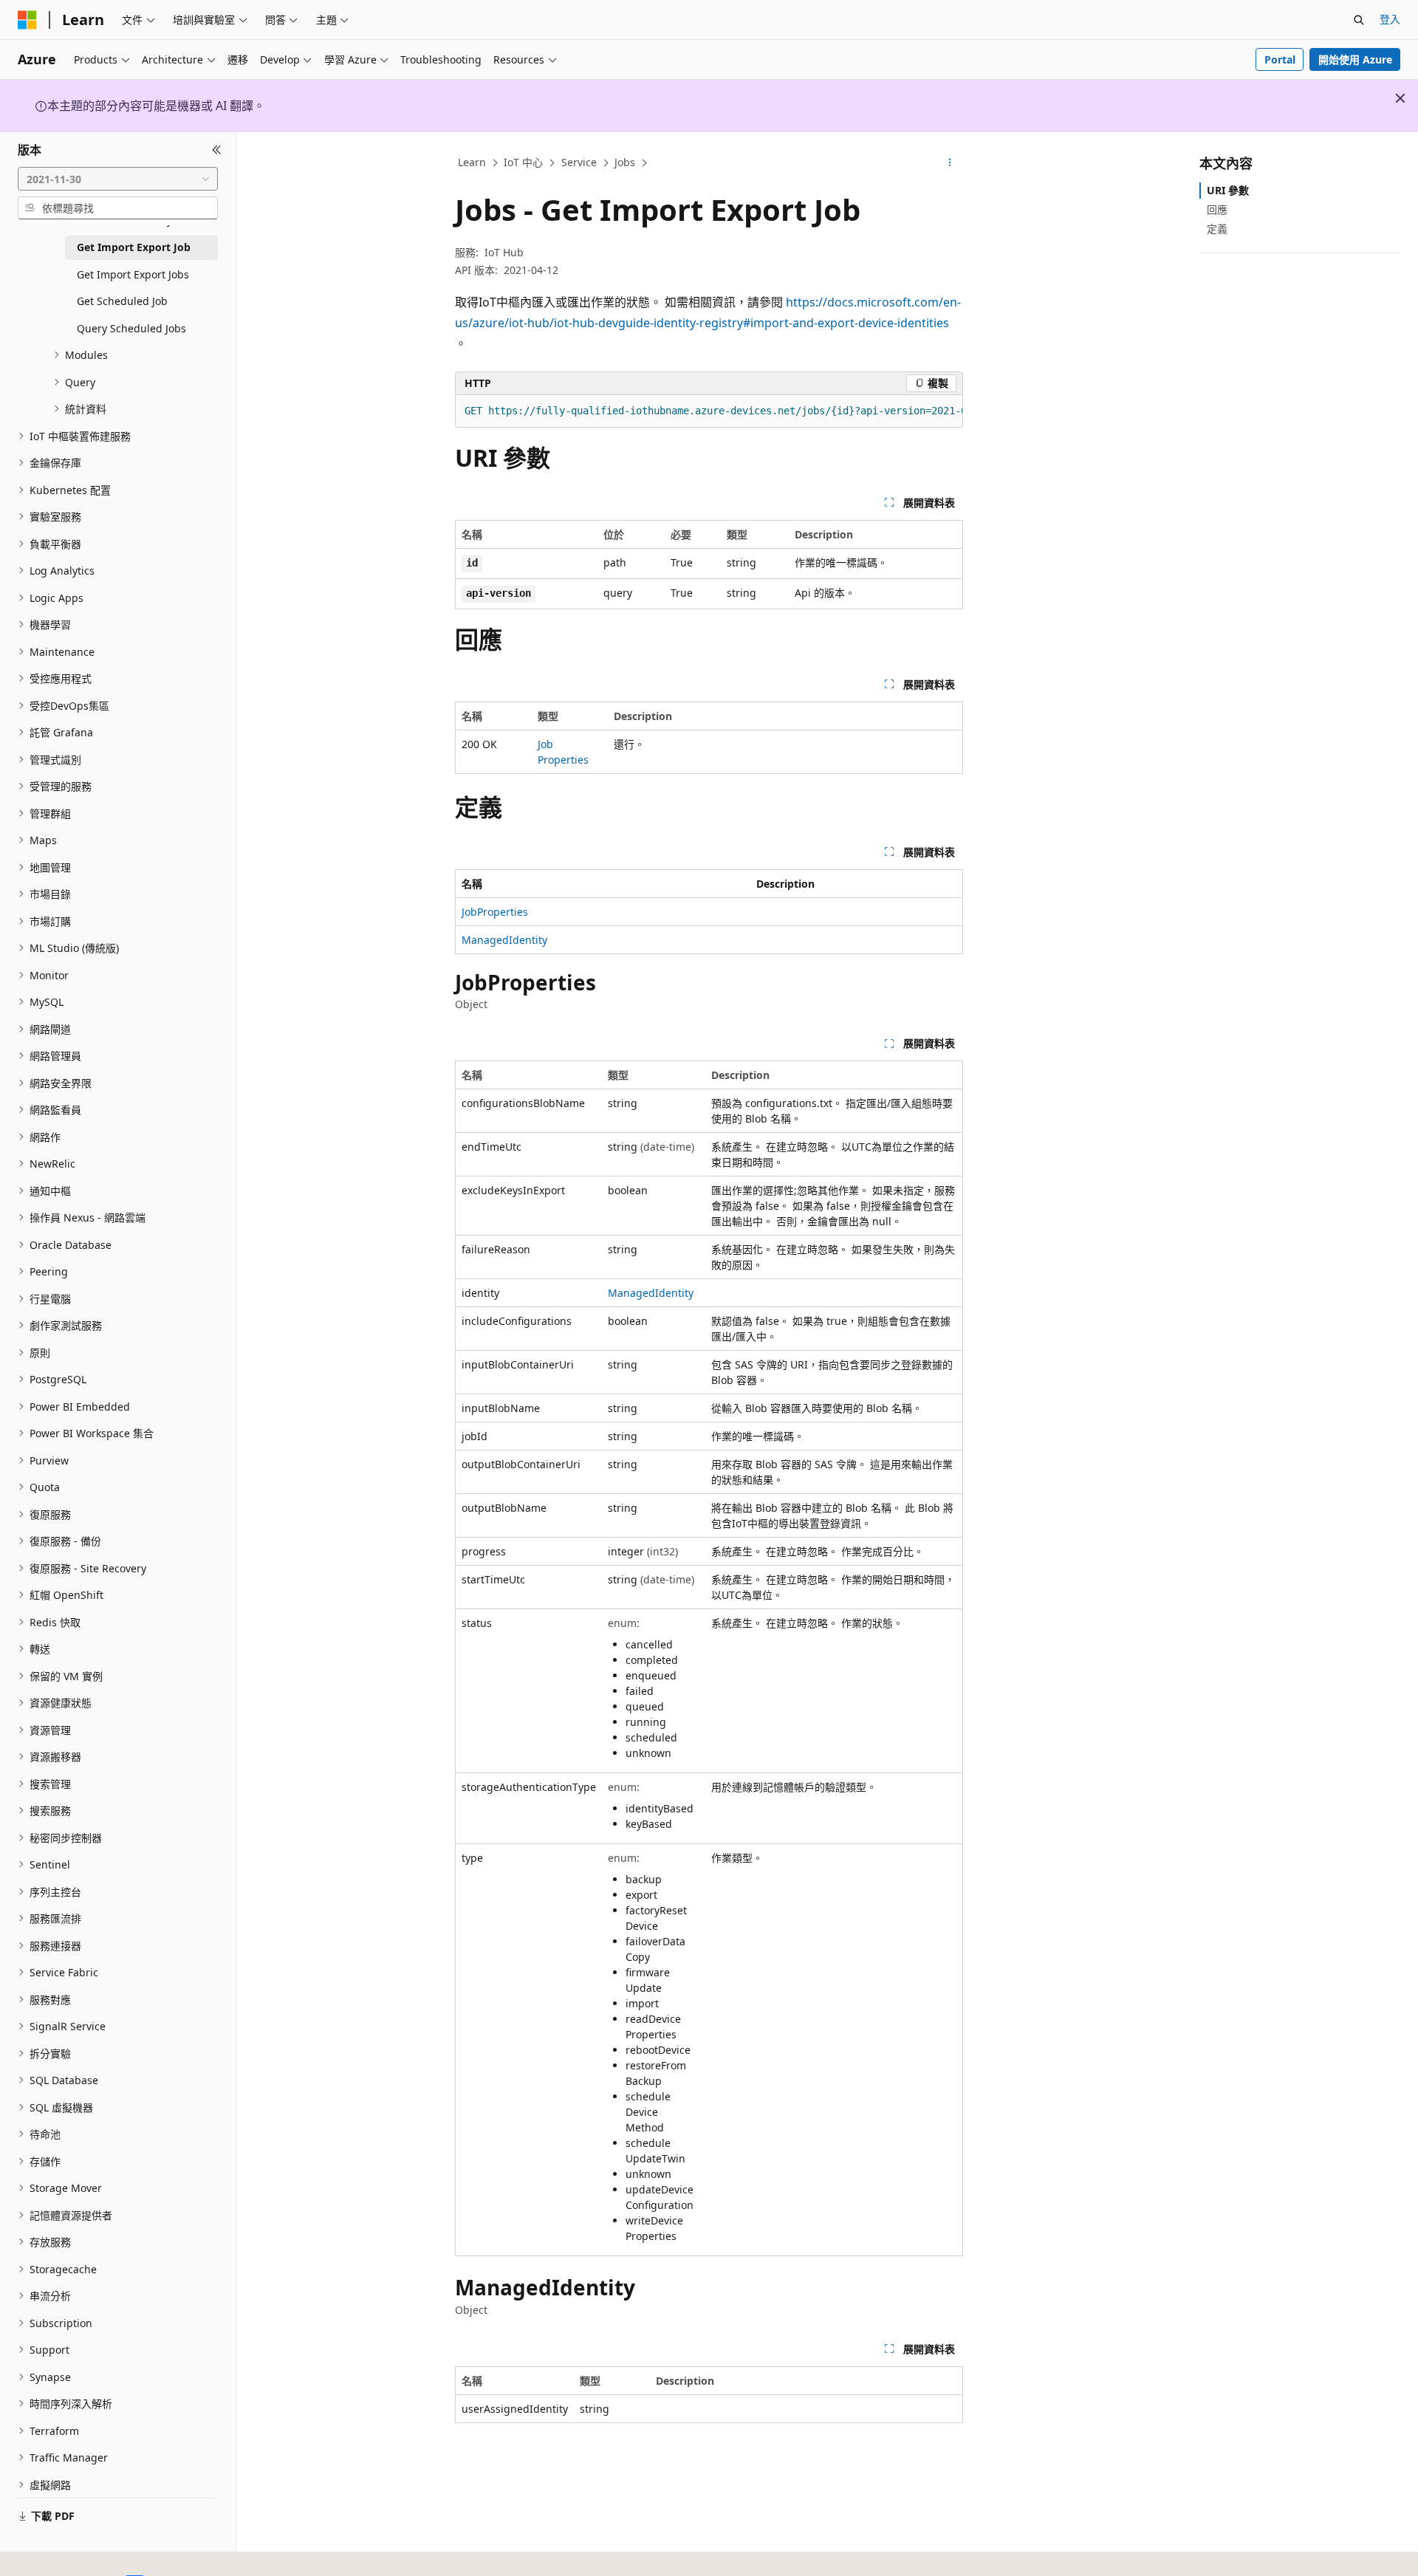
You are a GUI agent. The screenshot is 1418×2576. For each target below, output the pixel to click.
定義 (1217, 229)
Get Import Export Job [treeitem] (134, 247)
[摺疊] (217, 150)
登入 (1390, 19)
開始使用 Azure (1355, 59)
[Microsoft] (27, 20)
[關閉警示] (1400, 98)
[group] (709, 411)
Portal (1280, 59)
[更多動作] (950, 163)
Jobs (625, 162)
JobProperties (495, 912)
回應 (1217, 209)
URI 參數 (1228, 190)
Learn (472, 162)
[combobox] (118, 179)
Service (579, 162)
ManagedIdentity (504, 940)
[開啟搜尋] (1359, 20)
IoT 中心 (523, 162)
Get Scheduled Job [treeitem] (122, 301)
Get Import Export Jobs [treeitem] (133, 274)
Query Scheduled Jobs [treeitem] (131, 328)
